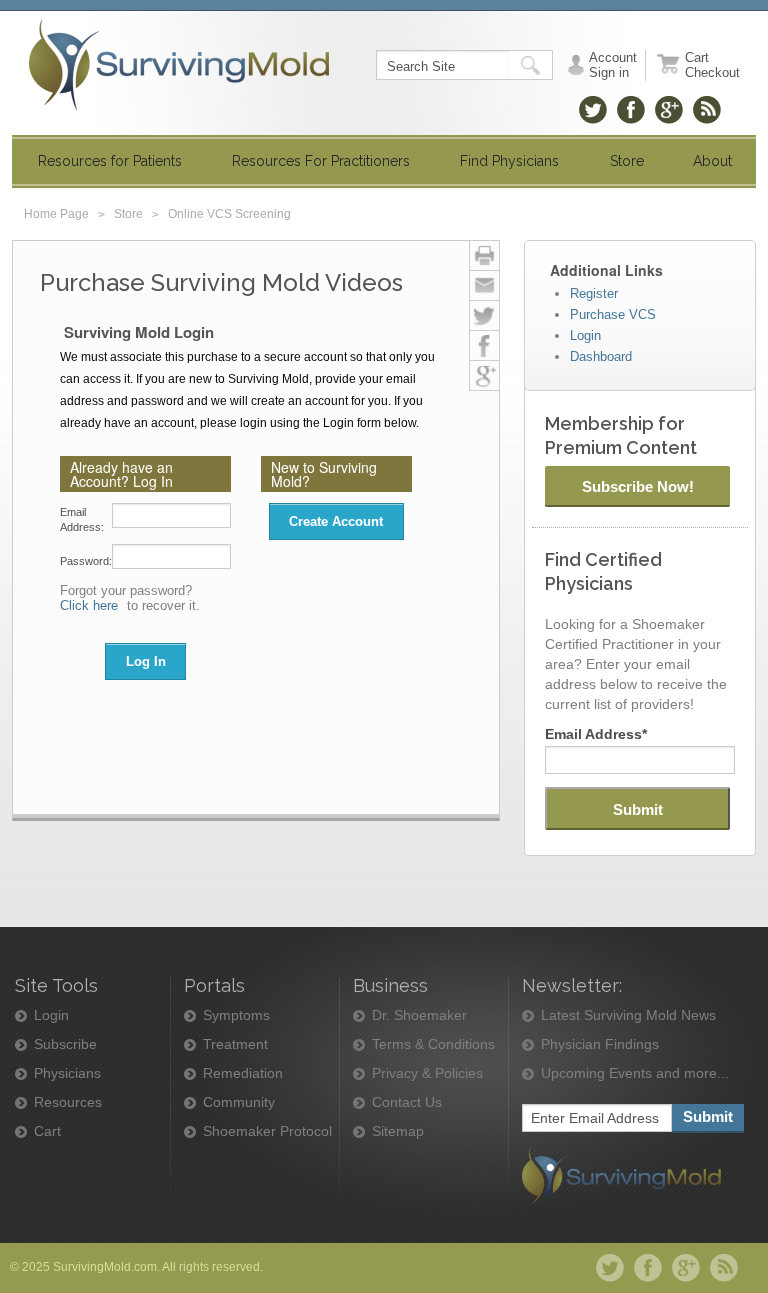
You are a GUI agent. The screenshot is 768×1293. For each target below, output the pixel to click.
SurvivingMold (179, 65)
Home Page (56, 214)
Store (128, 214)
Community (239, 1102)
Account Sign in (613, 65)
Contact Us (407, 1102)
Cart (47, 1131)
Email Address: (82, 519)
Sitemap (398, 1131)
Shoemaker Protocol (267, 1131)
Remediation (243, 1073)
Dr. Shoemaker (419, 1015)
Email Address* (596, 734)
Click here (89, 605)
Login (51, 1015)
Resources (68, 1102)
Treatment (235, 1044)
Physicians (67, 1073)
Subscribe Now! (638, 486)
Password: (86, 561)
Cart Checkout (712, 65)
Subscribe (65, 1044)
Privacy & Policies (427, 1073)
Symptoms (236, 1015)
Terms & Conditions (433, 1044)
